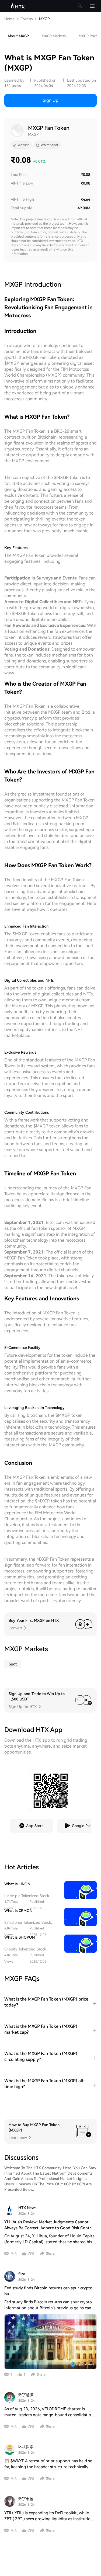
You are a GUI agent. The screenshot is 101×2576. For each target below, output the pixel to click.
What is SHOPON (20, 1937)
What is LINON (17, 1884)
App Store (35, 1826)
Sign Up (51, 100)
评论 (13, 2254)
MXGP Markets (54, 36)
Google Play (82, 1826)
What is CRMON (18, 1911)
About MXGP (18, 36)
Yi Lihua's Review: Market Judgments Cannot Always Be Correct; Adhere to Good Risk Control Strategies (49, 2228)
